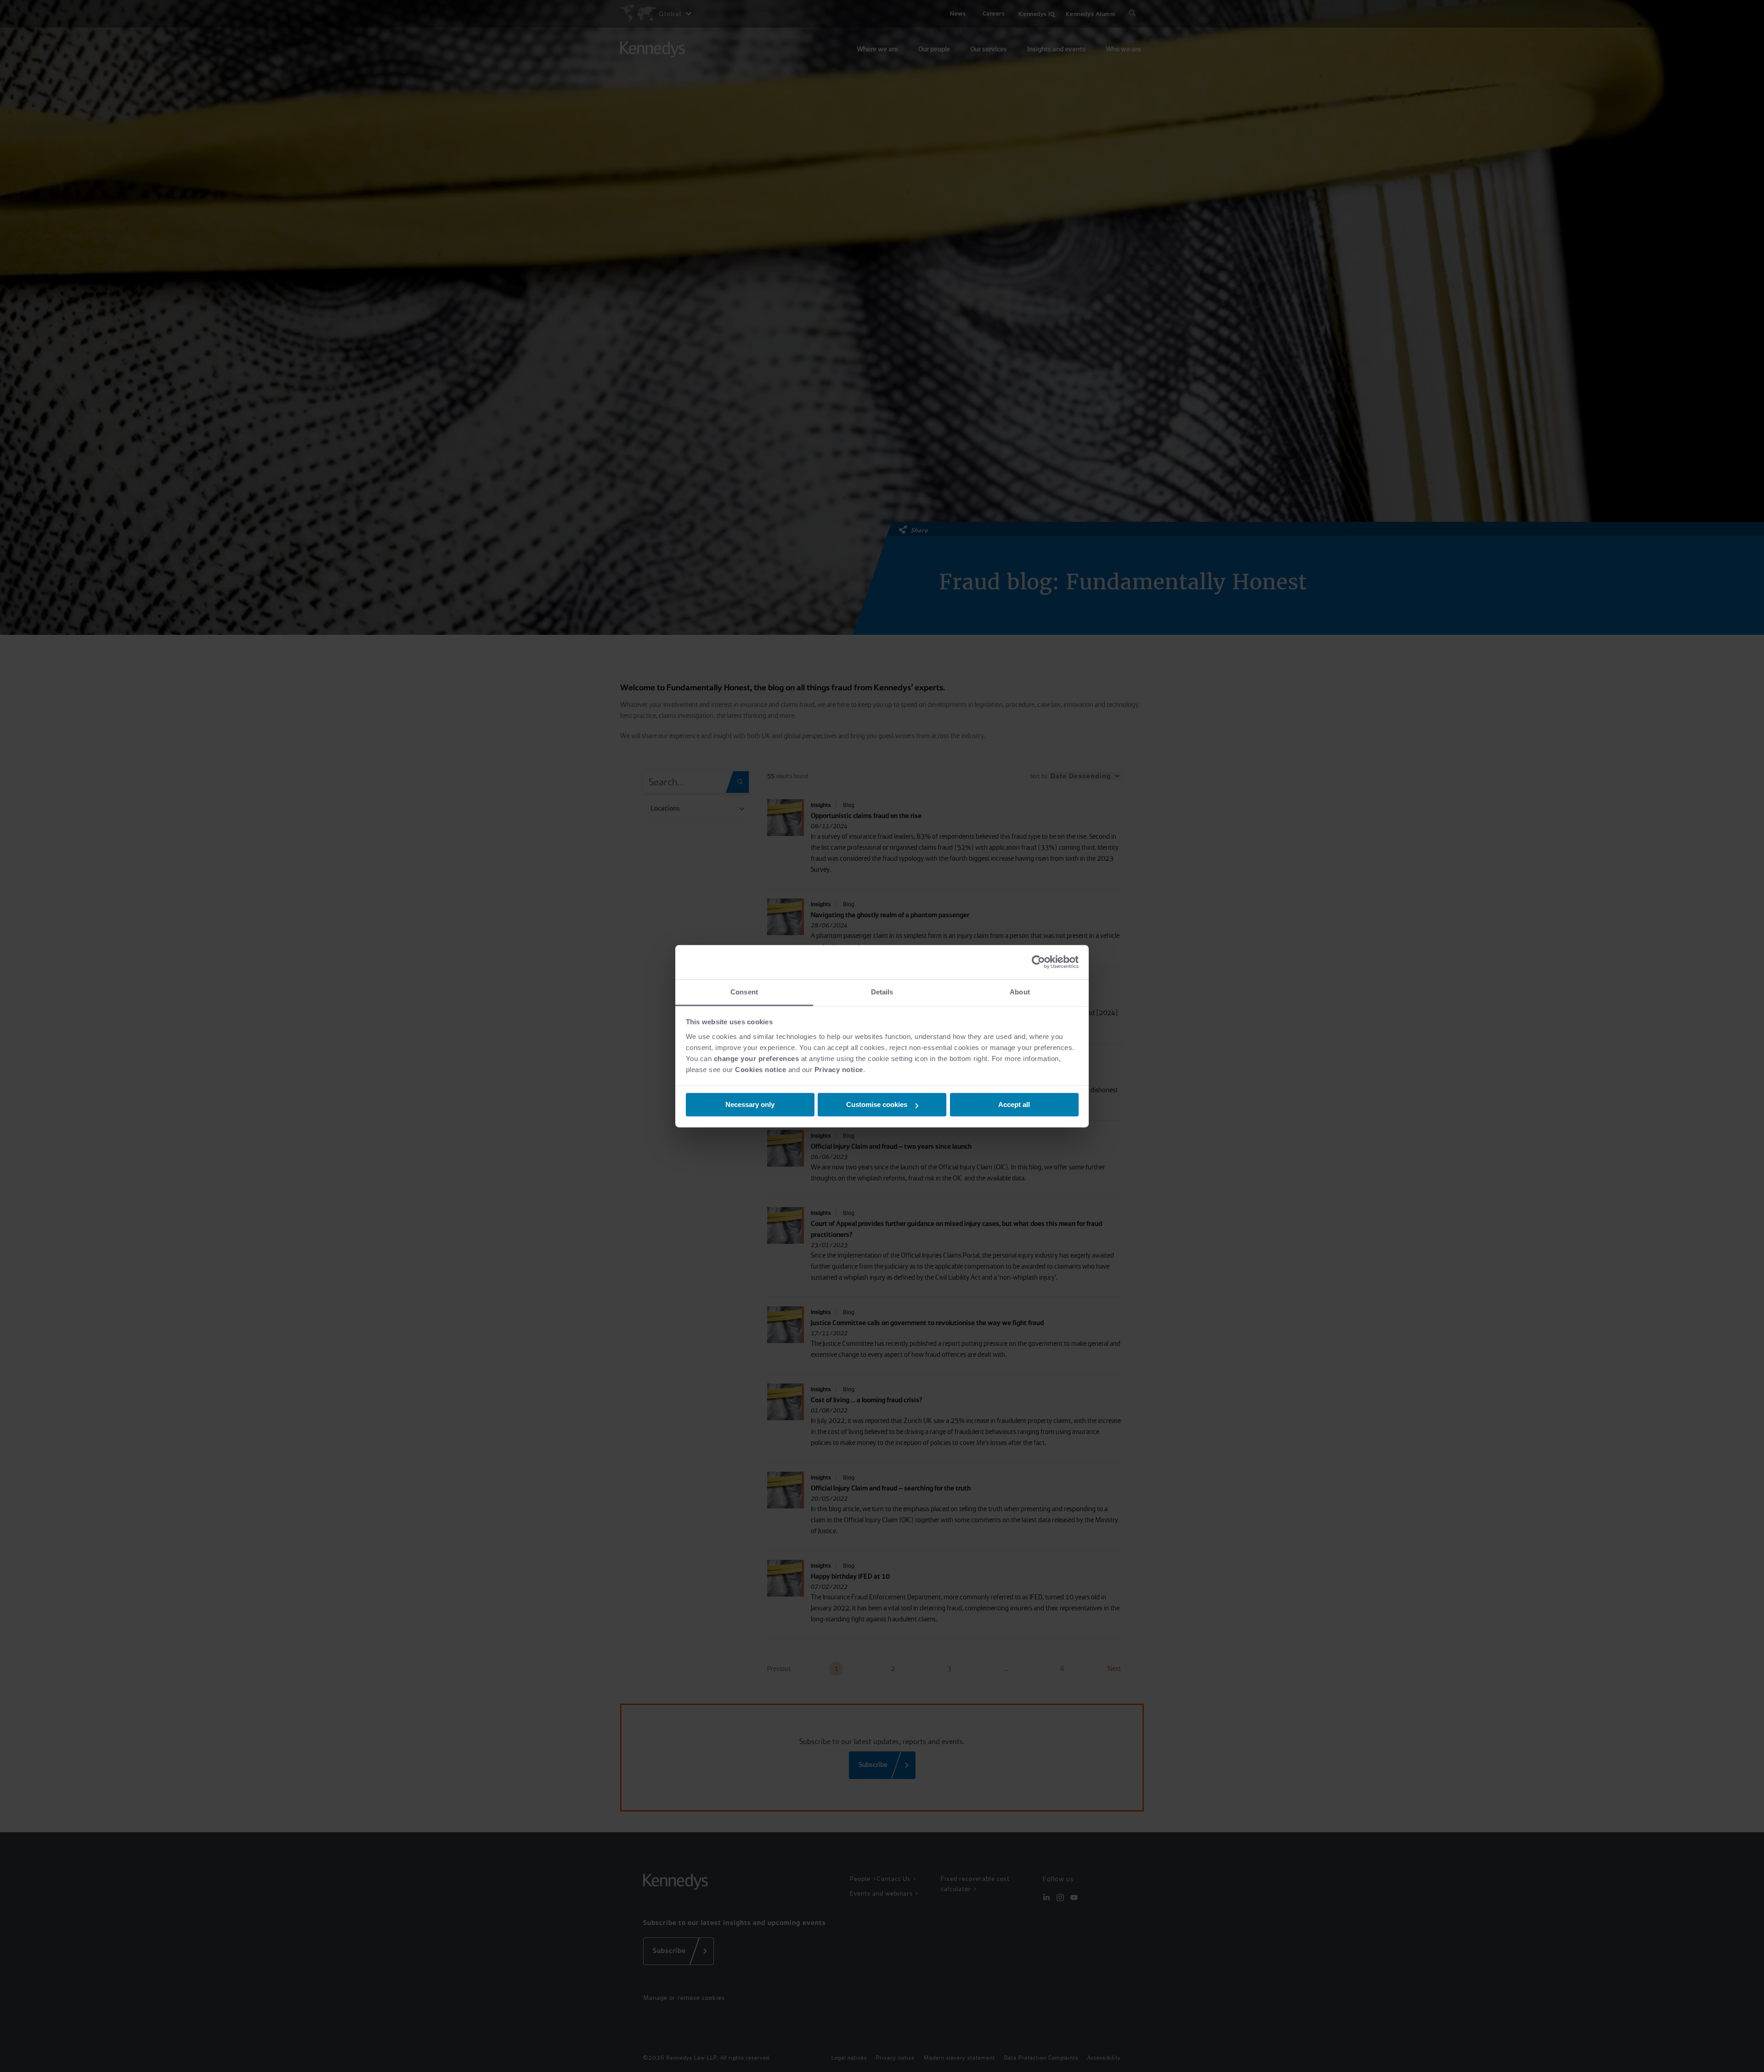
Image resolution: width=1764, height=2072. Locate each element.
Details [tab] (882, 992)
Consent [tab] (744, 992)
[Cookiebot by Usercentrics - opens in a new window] (1038, 962)
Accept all (1014, 1104)
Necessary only (750, 1104)
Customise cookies (877, 1104)
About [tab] (1020, 992)
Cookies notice (760, 1070)
